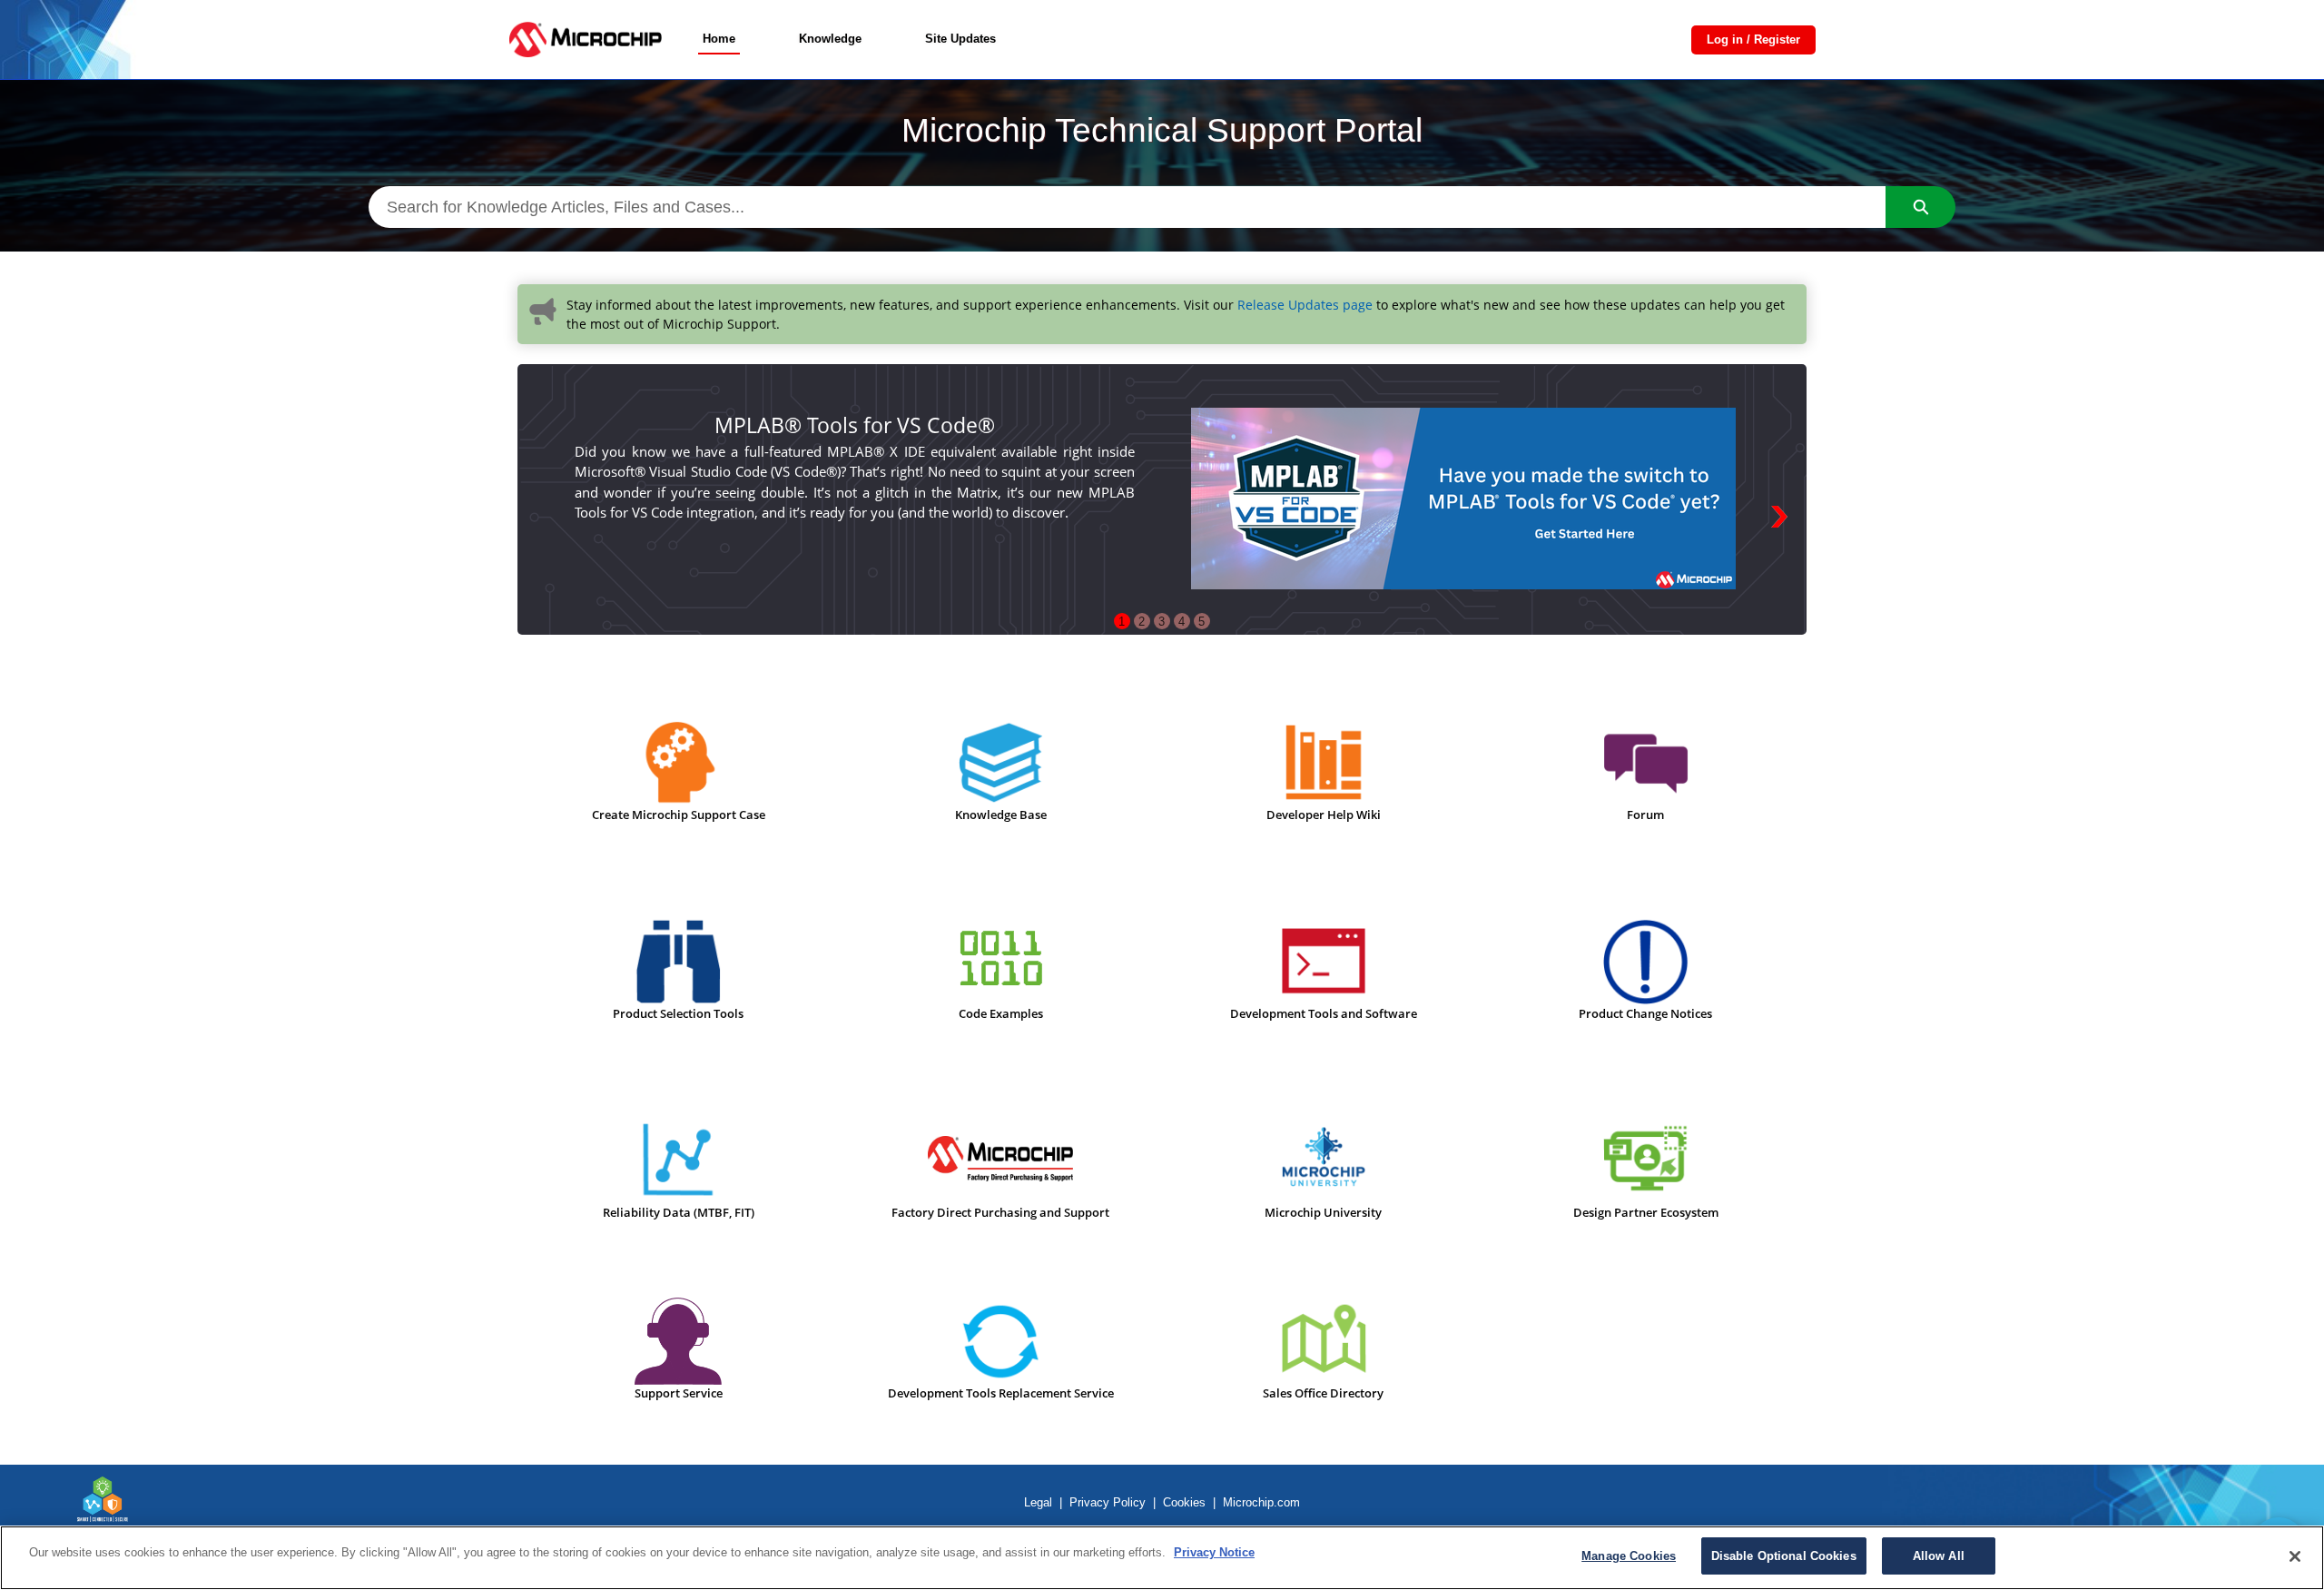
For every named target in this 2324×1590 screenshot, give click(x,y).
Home (719, 39)
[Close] (2295, 1556)
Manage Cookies (1629, 1556)
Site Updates (960, 39)
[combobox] (1127, 207)
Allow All (1939, 1556)
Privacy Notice (1214, 1552)
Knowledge (830, 39)
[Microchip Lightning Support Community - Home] (585, 40)
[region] (1162, 1558)
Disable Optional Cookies (1784, 1556)
